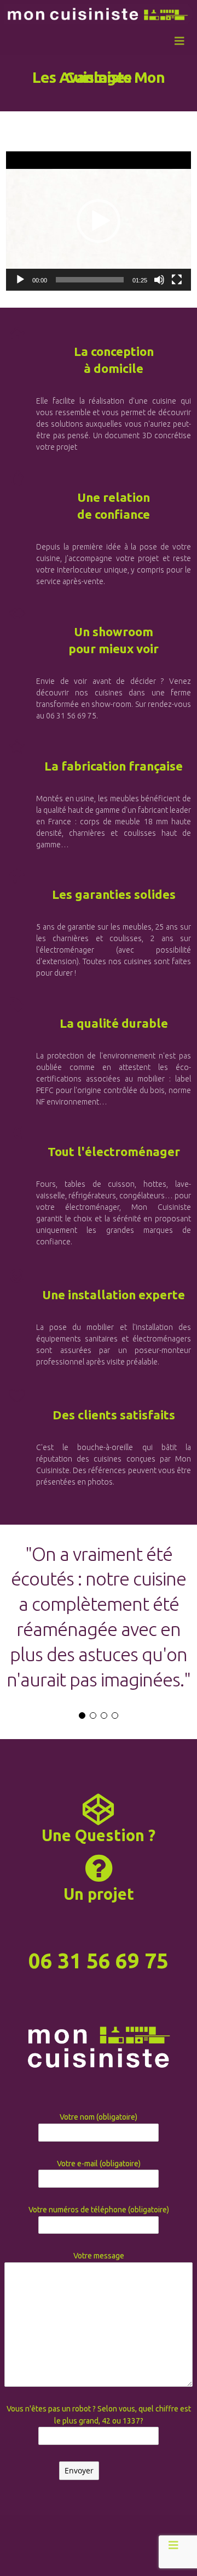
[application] (99, 221)
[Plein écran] (177, 280)
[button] (99, 221)
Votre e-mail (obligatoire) (99, 2164)
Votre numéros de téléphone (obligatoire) (99, 2210)
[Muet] (159, 280)
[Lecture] (20, 280)
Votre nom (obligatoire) (99, 2117)
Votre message (99, 2256)
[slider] (90, 280)
